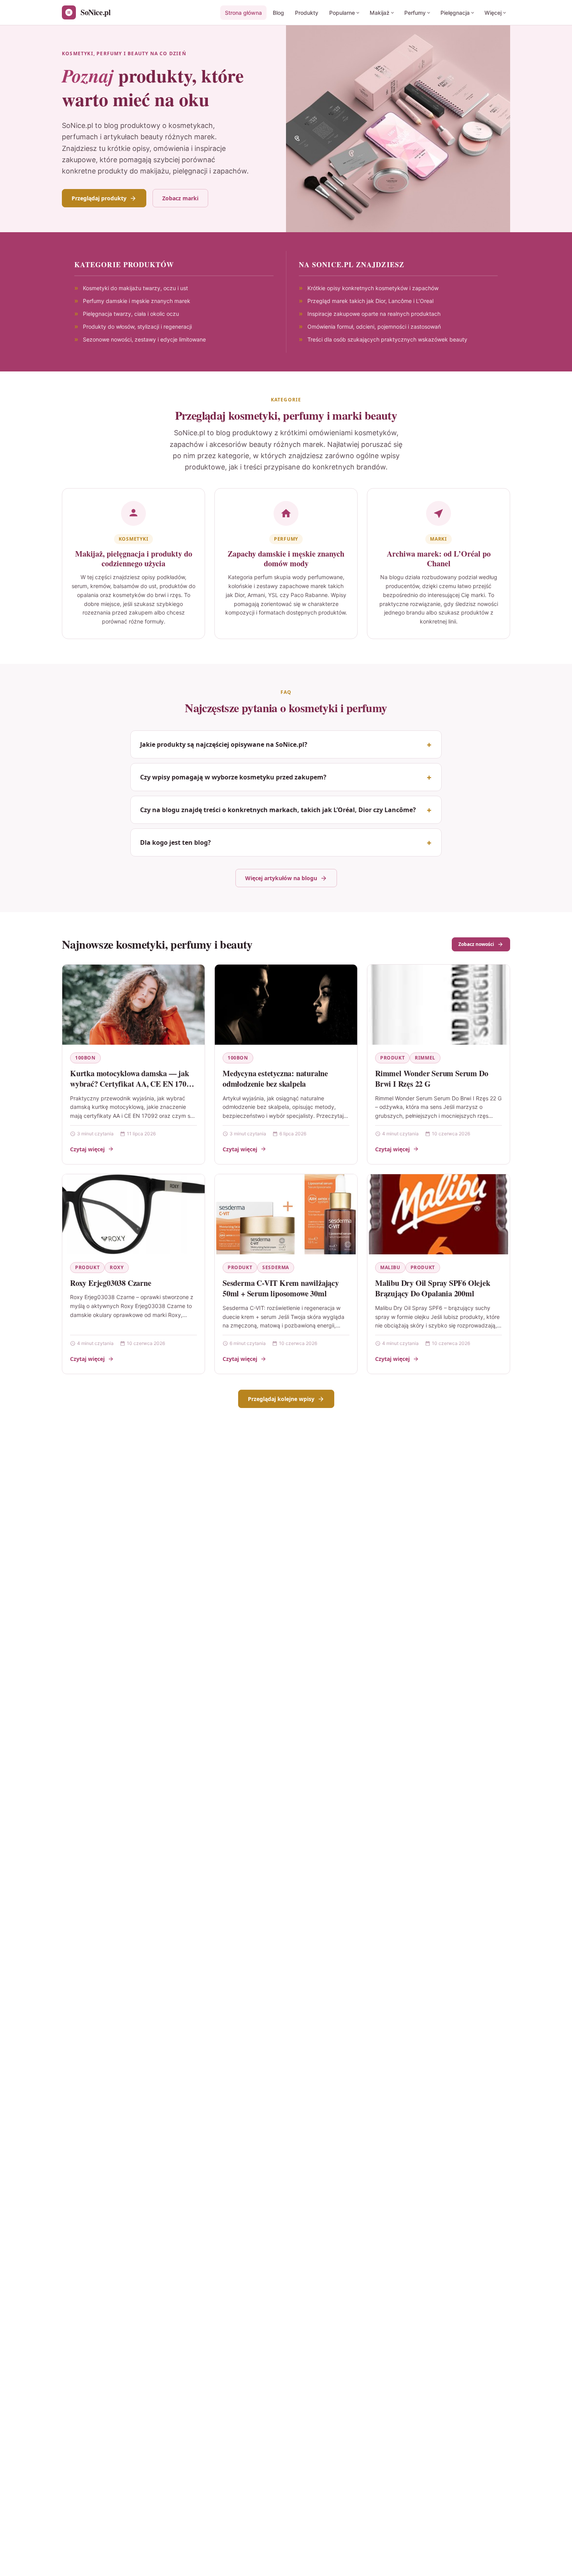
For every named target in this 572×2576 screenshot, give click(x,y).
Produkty (307, 13)
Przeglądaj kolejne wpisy (281, 1399)
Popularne (342, 13)
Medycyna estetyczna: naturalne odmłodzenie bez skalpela (275, 1079)
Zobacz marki (180, 198)
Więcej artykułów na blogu (281, 878)
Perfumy (415, 13)
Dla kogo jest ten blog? (175, 842)
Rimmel (425, 1058)
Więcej (493, 13)
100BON (85, 1058)
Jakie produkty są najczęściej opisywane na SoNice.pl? (224, 744)
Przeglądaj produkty (99, 198)
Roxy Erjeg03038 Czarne (111, 1283)
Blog (278, 13)
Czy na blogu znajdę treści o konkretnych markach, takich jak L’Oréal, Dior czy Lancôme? (278, 810)
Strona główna (243, 13)
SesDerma (276, 1267)
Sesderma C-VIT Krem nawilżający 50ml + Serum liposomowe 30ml (281, 1288)
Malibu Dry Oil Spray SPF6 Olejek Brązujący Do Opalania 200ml (433, 1288)
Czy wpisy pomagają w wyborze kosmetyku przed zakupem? (233, 777)
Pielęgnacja (455, 13)
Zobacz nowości (476, 944)
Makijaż (380, 13)
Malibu (390, 1267)
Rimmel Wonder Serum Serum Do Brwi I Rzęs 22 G (432, 1079)
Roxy (117, 1267)
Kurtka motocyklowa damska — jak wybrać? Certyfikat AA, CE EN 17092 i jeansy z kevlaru (132, 1084)
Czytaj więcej (87, 1149)
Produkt (392, 1058)
